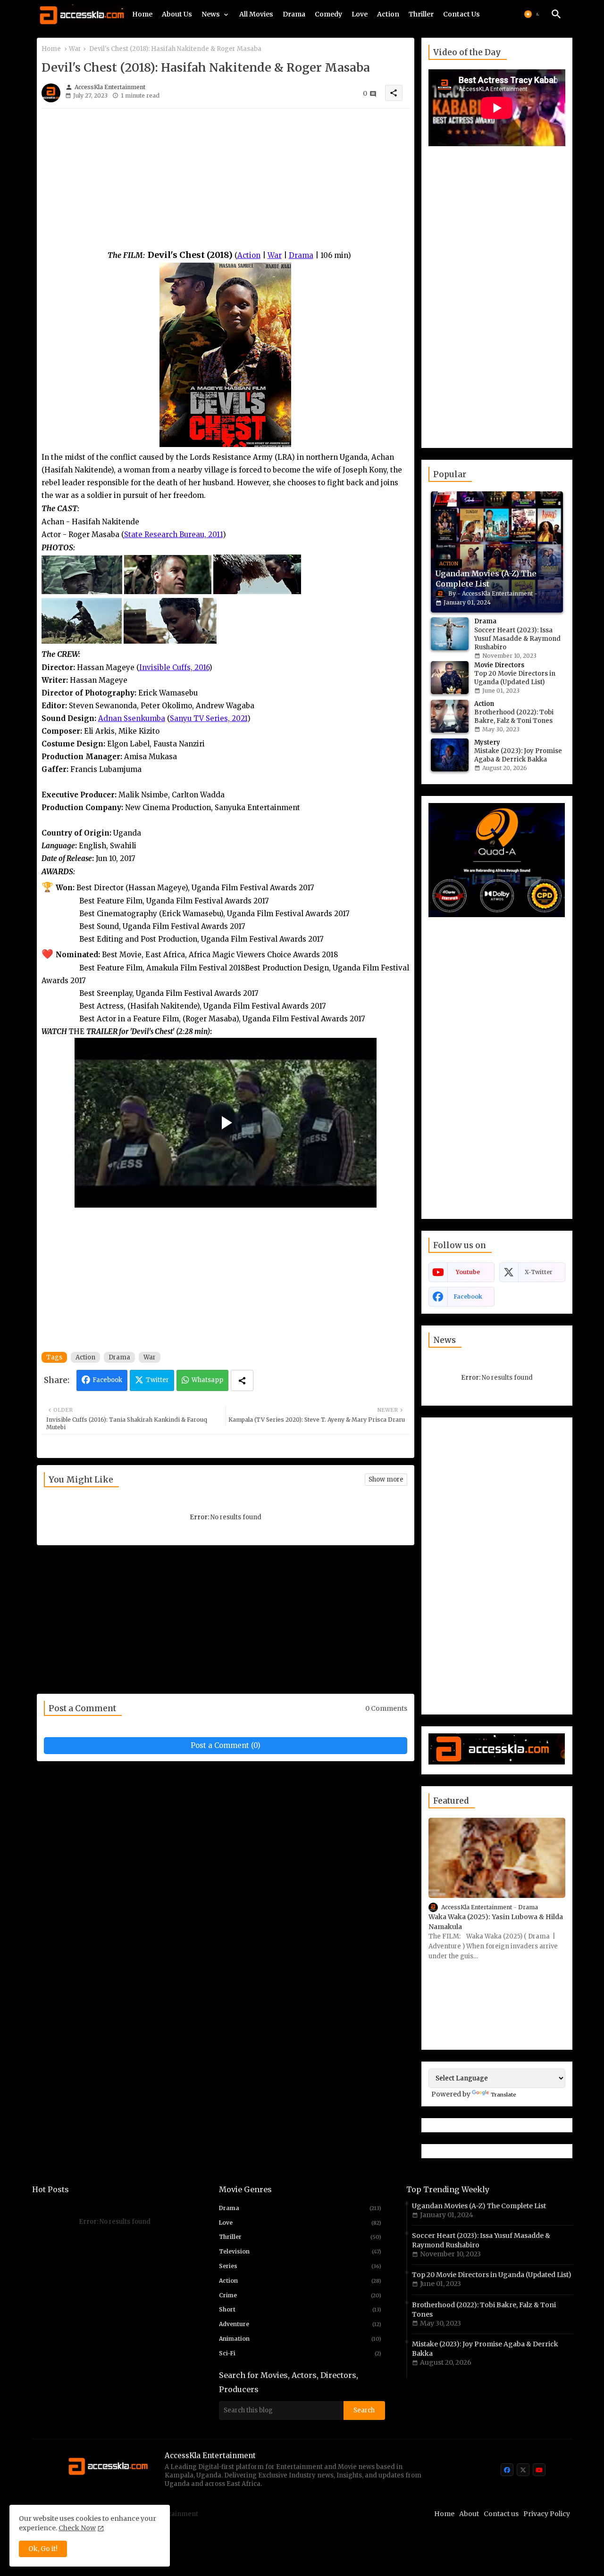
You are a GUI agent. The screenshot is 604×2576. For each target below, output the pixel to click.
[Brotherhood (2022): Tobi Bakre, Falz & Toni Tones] (450, 716)
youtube (468, 1272)
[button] (533, 14)
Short (300, 2309)
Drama (294, 14)
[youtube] (539, 2470)
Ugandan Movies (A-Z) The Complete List (479, 2206)
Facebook (107, 1380)
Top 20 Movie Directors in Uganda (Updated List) (492, 2275)
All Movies (256, 14)
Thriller (421, 14)
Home (142, 14)
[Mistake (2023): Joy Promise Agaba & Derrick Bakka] (450, 755)
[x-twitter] (523, 2470)
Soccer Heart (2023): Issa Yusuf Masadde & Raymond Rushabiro (481, 2240)
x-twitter (539, 1272)
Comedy (328, 14)
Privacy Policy (547, 2514)
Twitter (157, 1380)
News (211, 14)
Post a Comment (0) (226, 1745)
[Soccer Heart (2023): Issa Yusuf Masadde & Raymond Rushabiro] (450, 634)
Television (300, 2251)
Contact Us (461, 14)
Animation (300, 2339)
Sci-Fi (300, 2353)
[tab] (142, 17)
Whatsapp (207, 1380)
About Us (177, 14)
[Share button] (242, 1380)
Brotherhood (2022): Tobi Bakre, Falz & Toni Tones (484, 2310)
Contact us (501, 2514)
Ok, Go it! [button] (43, 2549)
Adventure (300, 2324)
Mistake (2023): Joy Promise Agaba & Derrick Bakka (485, 2349)
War (75, 49)
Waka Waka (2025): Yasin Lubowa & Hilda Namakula (496, 1922)
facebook (468, 1296)
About (469, 2514)
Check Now (77, 2528)
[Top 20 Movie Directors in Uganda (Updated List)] (450, 678)
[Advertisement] (226, 182)
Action (388, 14)
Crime (300, 2295)
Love (360, 14)
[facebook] (507, 2470)
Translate (503, 2095)
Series (300, 2266)
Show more (386, 1479)
